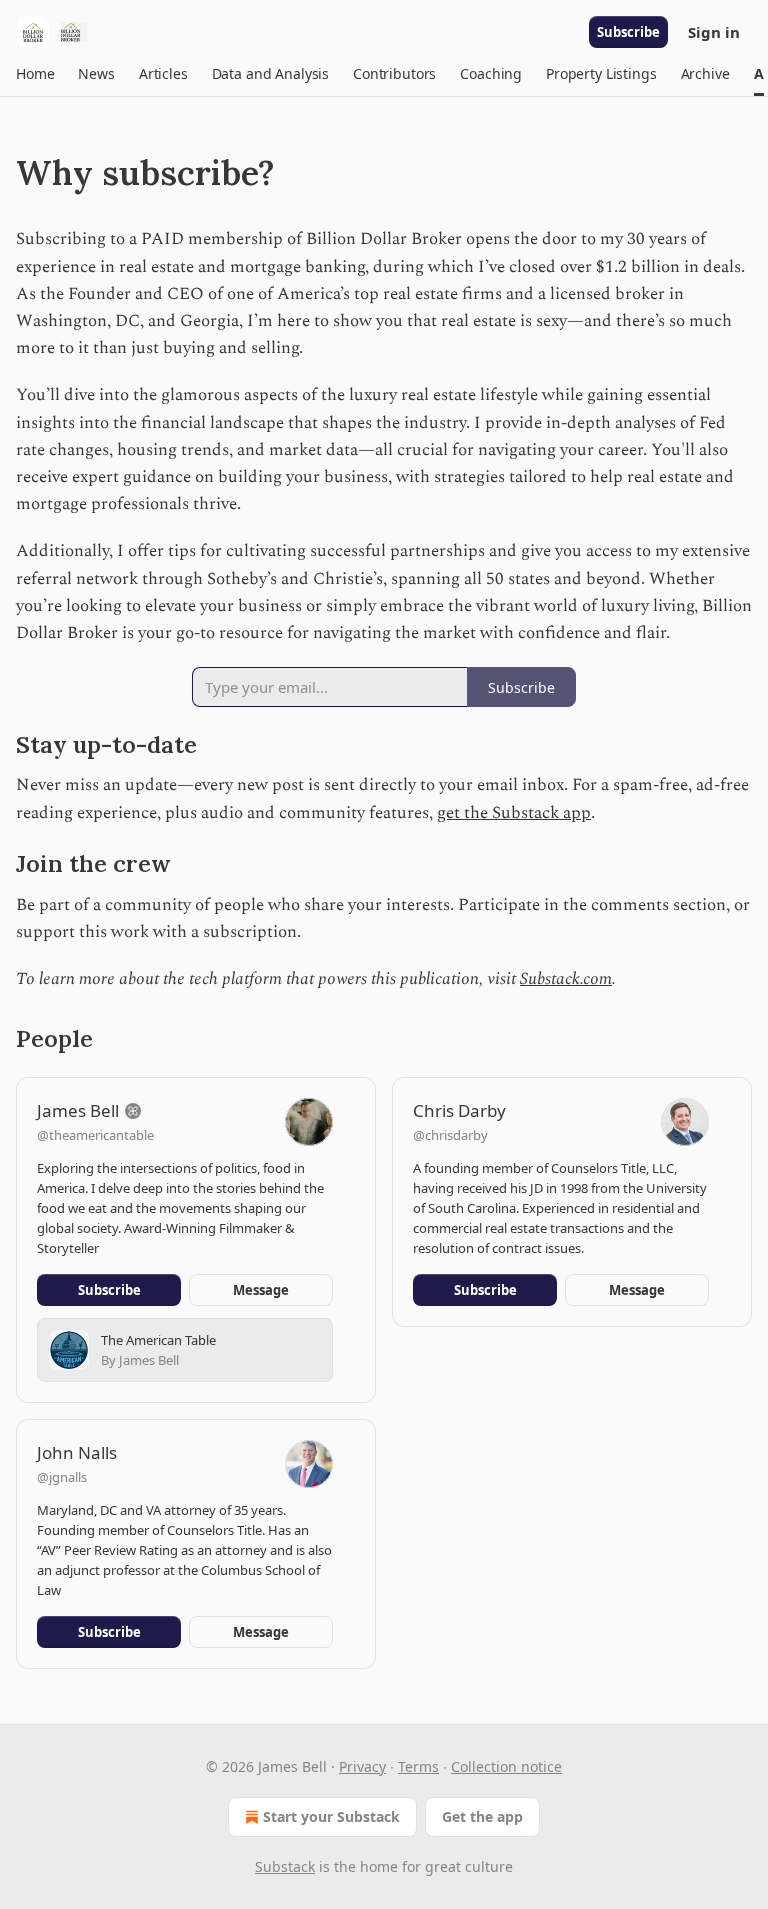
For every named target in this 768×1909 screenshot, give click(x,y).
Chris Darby (459, 1110)
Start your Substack (331, 1816)
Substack (285, 1866)
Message (261, 1290)
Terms (418, 1766)
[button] (35, 74)
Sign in (714, 32)
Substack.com (566, 979)
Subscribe (628, 32)
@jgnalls (62, 1477)
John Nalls (77, 1452)
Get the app (482, 1816)
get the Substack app (514, 813)
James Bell (78, 1110)
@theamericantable (95, 1135)
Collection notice (506, 1766)
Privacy (362, 1766)
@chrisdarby (450, 1135)
